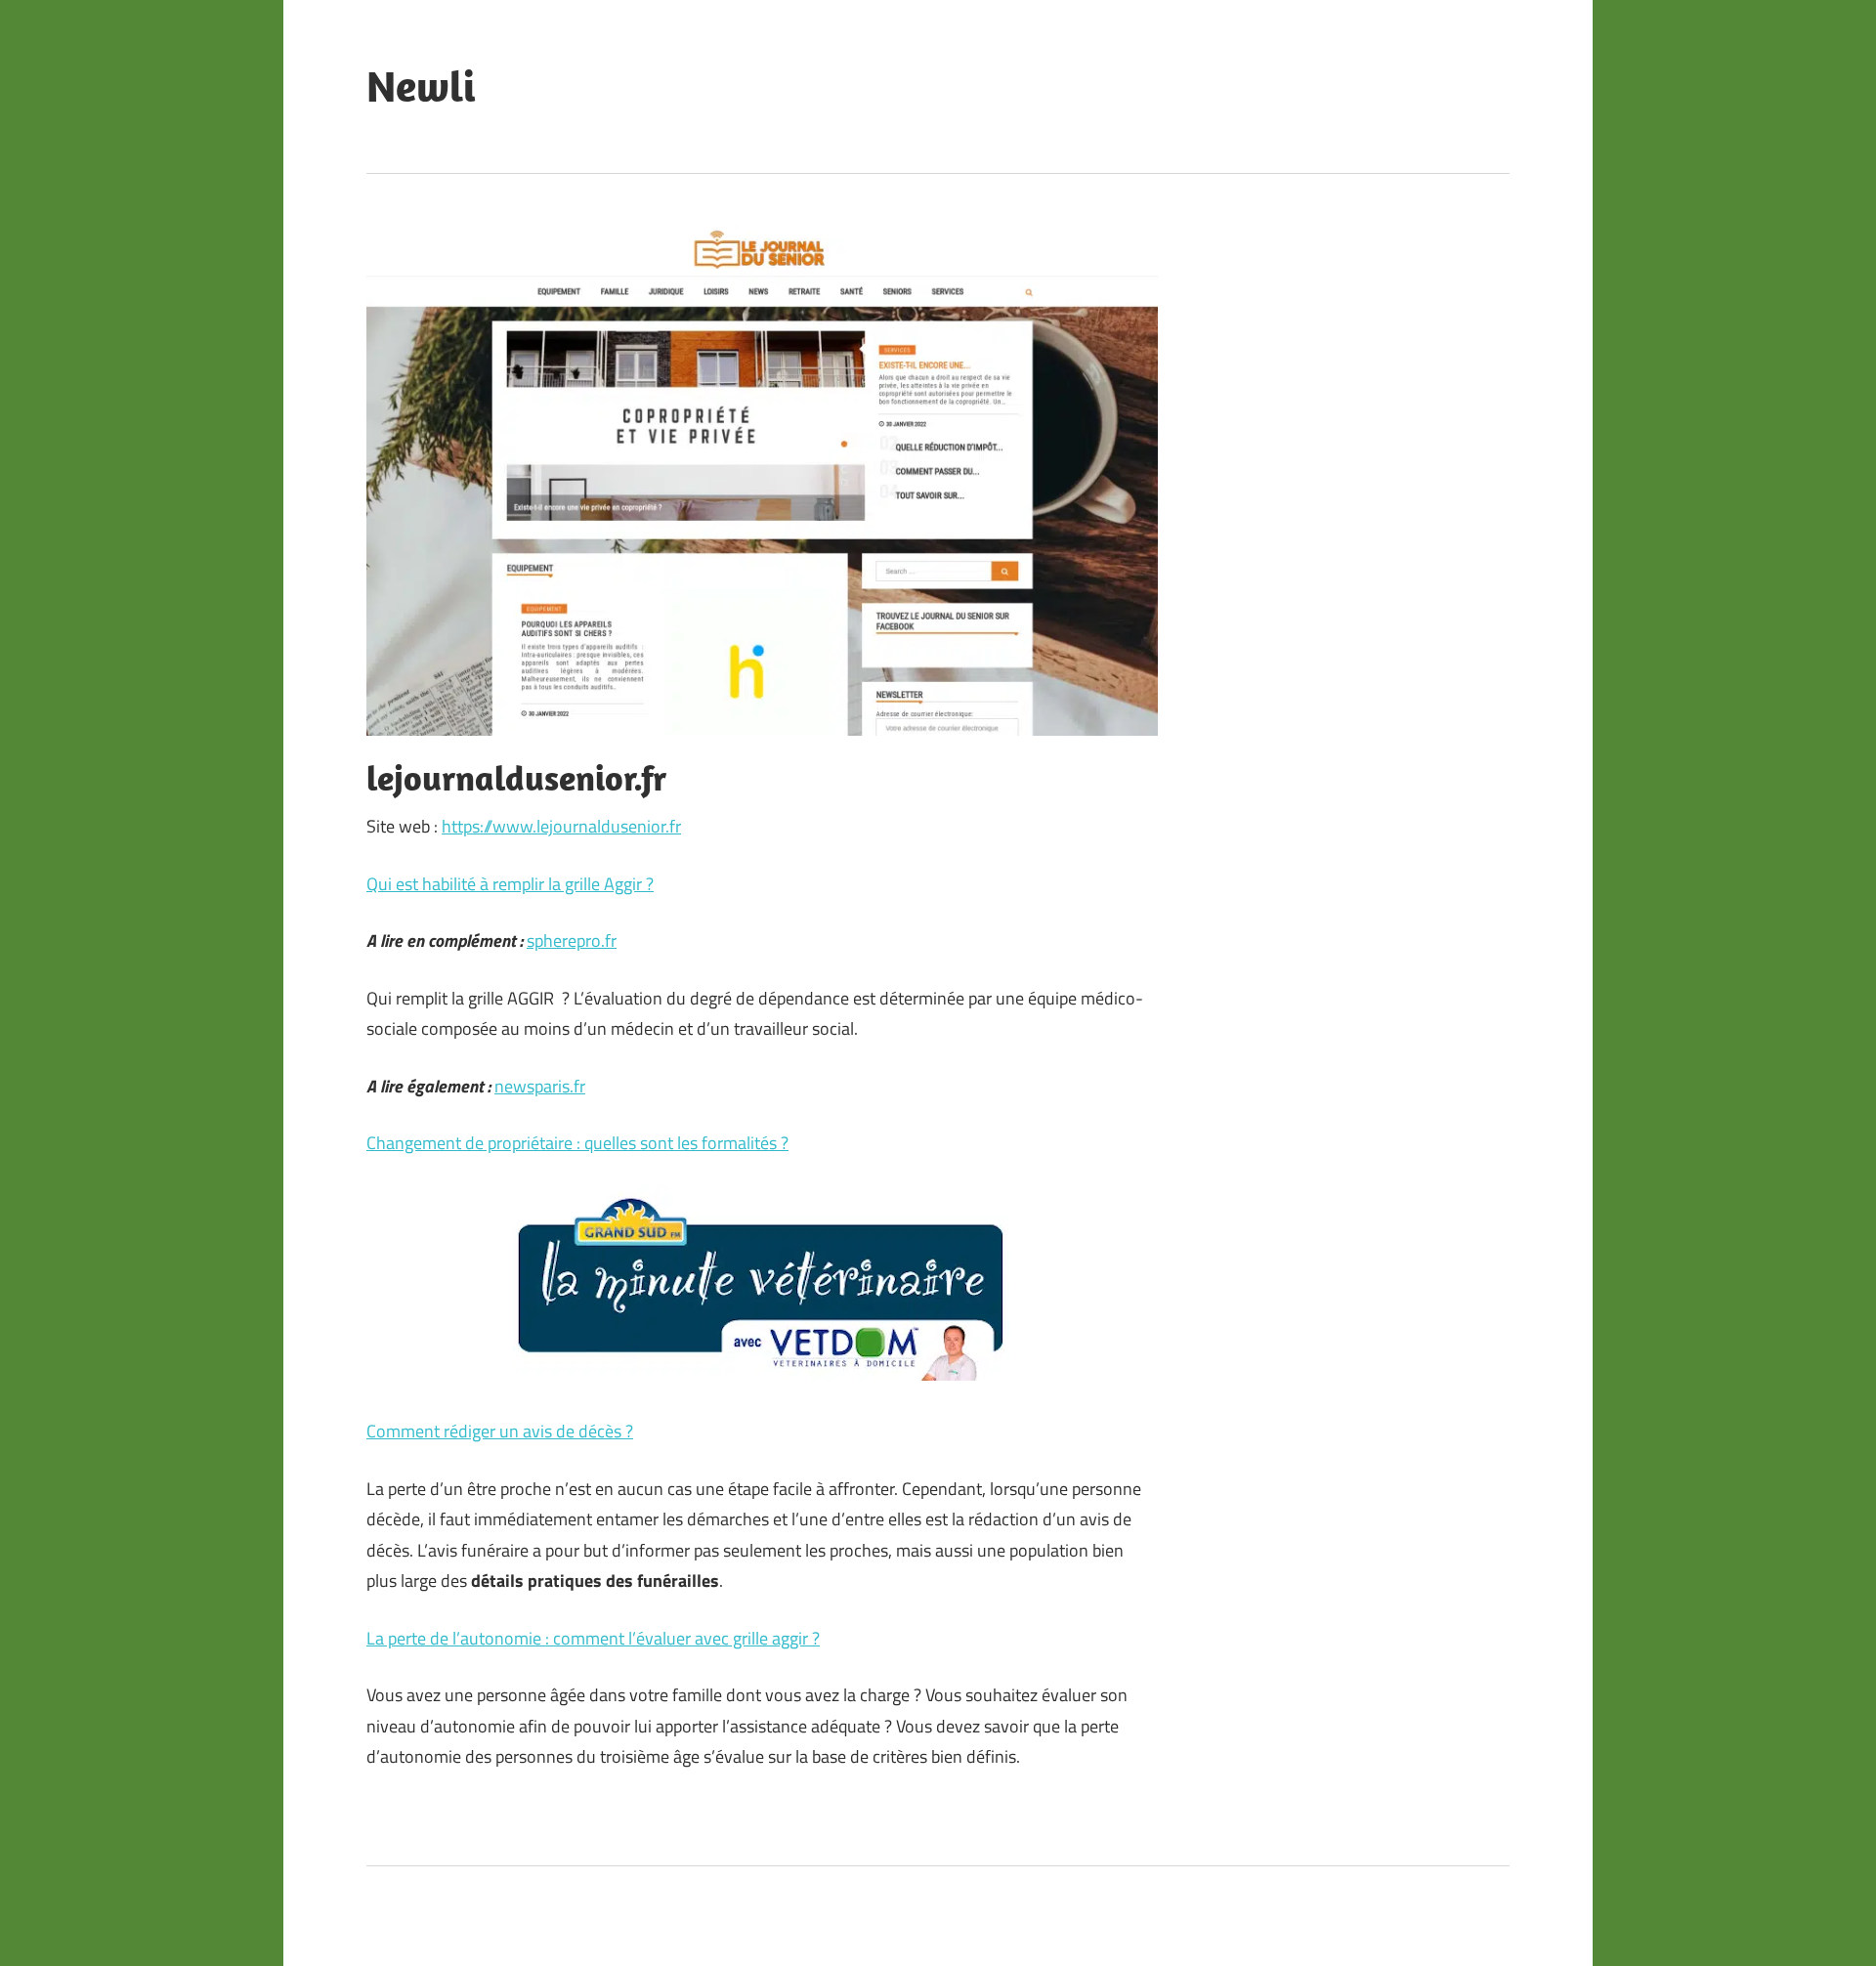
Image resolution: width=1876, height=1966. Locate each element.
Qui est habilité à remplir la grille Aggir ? (510, 884)
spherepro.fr (572, 940)
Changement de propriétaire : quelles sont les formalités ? (577, 1143)
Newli (421, 86)
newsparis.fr (540, 1086)
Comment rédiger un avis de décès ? (500, 1431)
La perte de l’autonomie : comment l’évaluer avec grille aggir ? (593, 1638)
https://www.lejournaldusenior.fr (561, 826)
